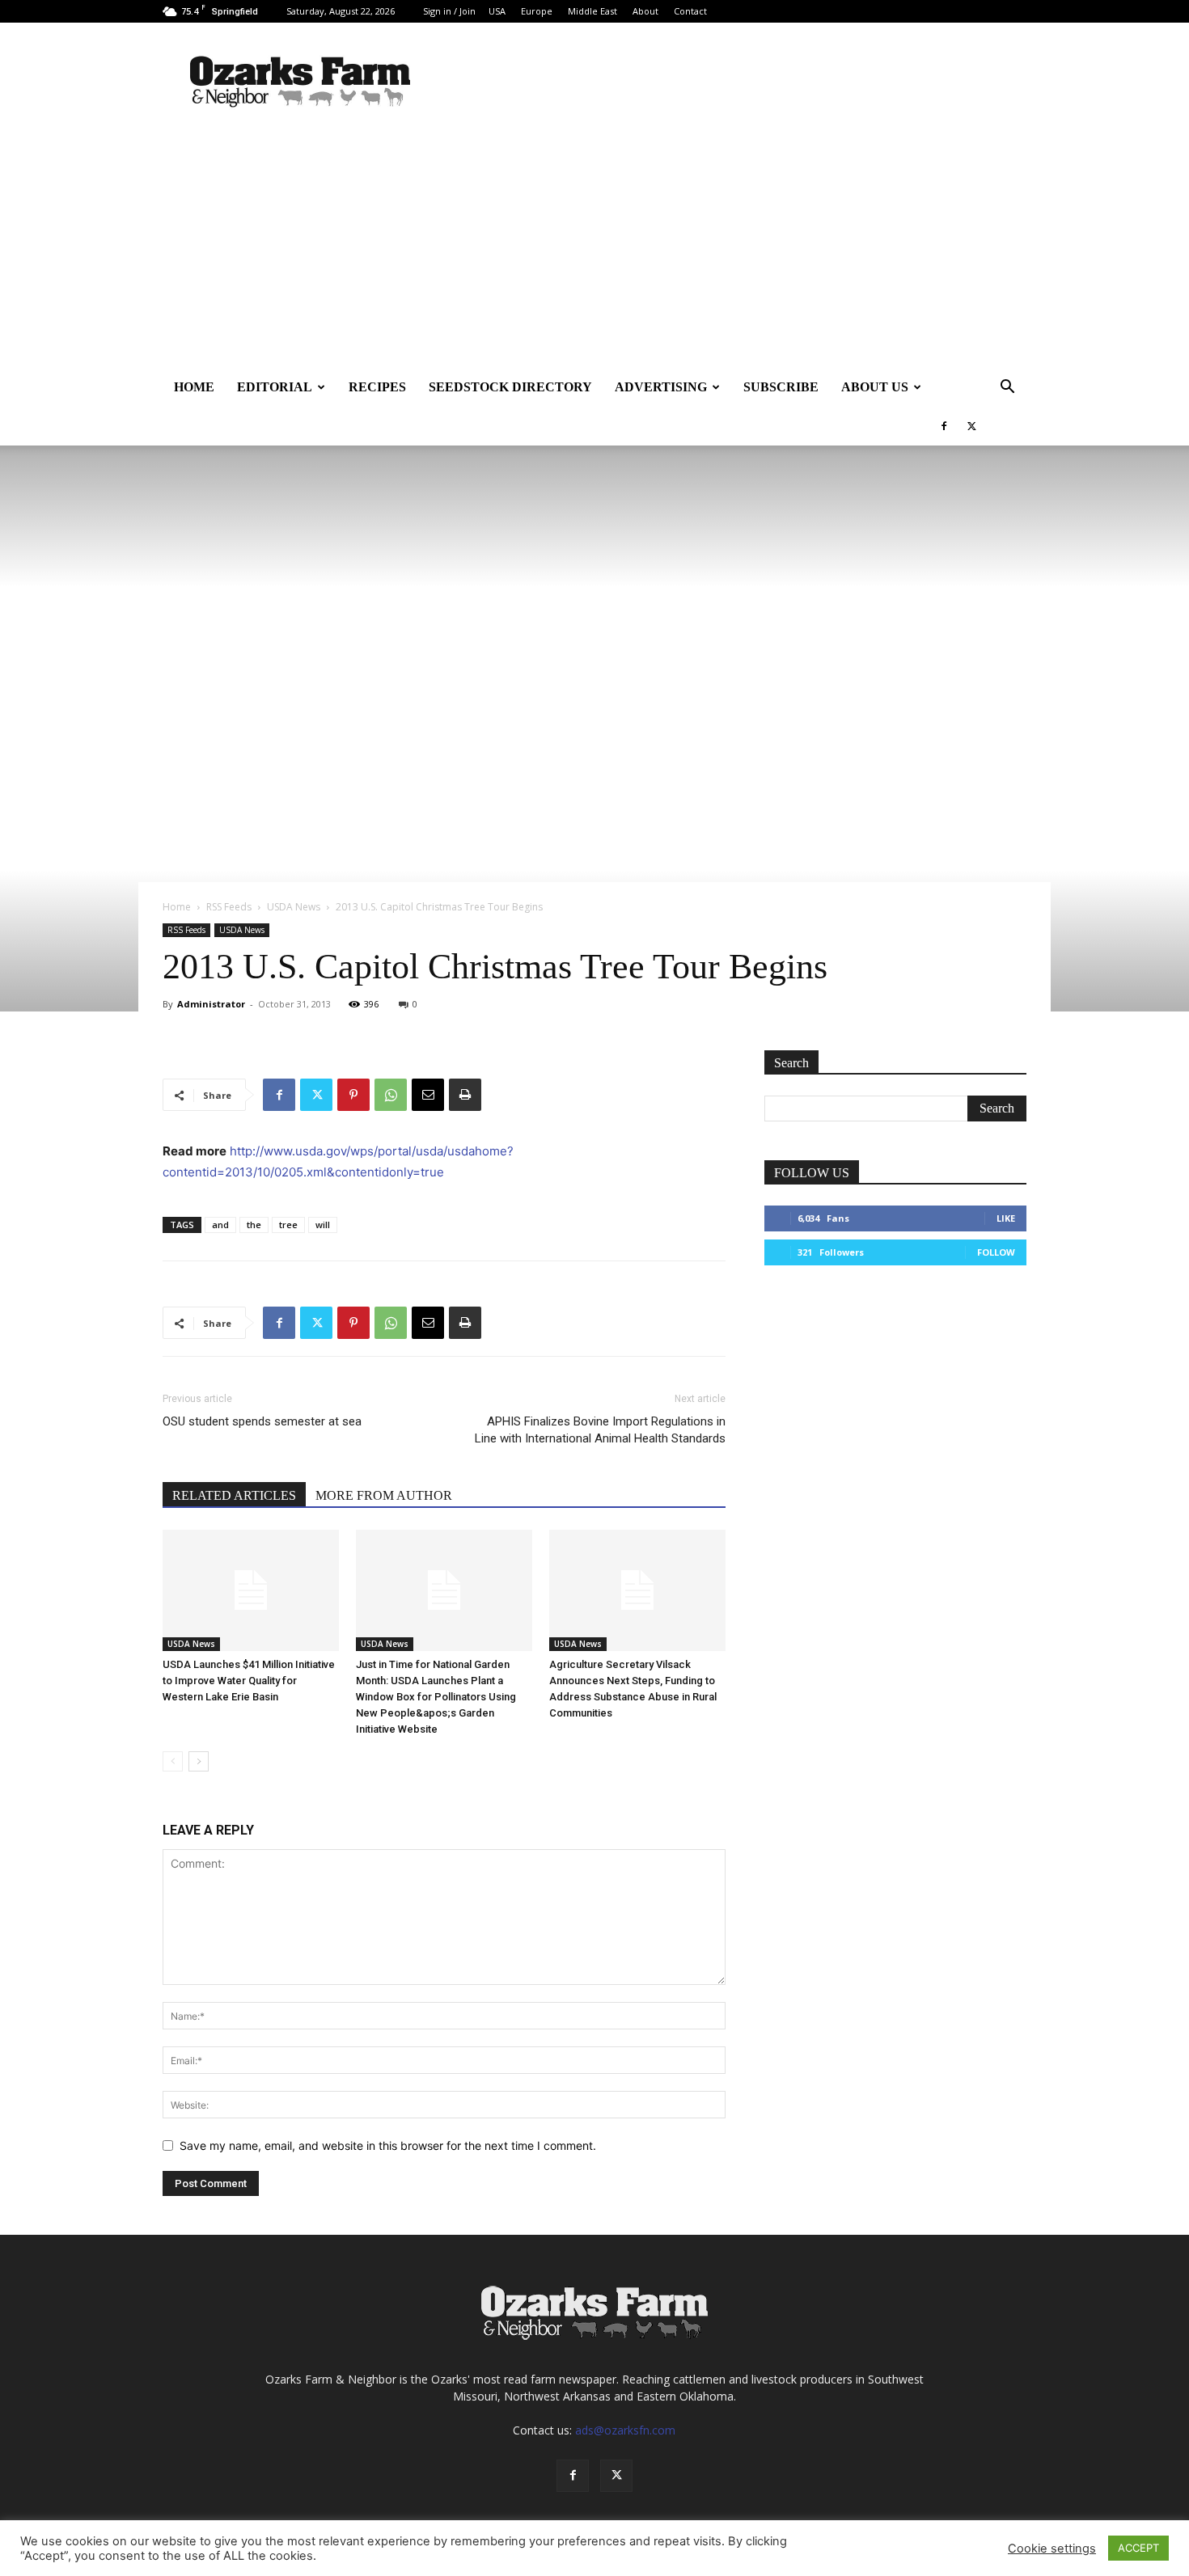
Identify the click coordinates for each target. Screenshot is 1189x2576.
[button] (1007, 389)
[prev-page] (173, 1761)
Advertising (661, 387)
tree (288, 1225)
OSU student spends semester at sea (262, 1421)
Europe (537, 11)
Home (194, 387)
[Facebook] (944, 426)
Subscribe (781, 387)
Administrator (211, 1004)
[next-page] (199, 1761)
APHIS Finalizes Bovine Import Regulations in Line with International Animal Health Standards (600, 1430)
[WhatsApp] (391, 1095)
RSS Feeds (229, 907)
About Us (875, 387)
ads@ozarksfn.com (625, 2430)
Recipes (377, 387)
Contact (690, 11)
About (645, 11)
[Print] (465, 1095)
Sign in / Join (449, 11)
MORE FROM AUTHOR (384, 1495)
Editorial (275, 387)
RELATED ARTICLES (234, 1495)
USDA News (294, 907)
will (323, 1225)
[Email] (428, 1095)
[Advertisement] (594, 247)
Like (1006, 1218)
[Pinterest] (353, 1095)
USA (497, 11)
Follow (996, 1252)
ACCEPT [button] (1138, 2548)
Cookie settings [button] (1052, 2549)
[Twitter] (971, 426)
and (220, 1225)
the (254, 1225)
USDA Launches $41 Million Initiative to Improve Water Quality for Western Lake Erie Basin (249, 1681)
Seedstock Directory (510, 387)
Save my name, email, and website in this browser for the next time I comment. (388, 2145)
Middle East (592, 11)
